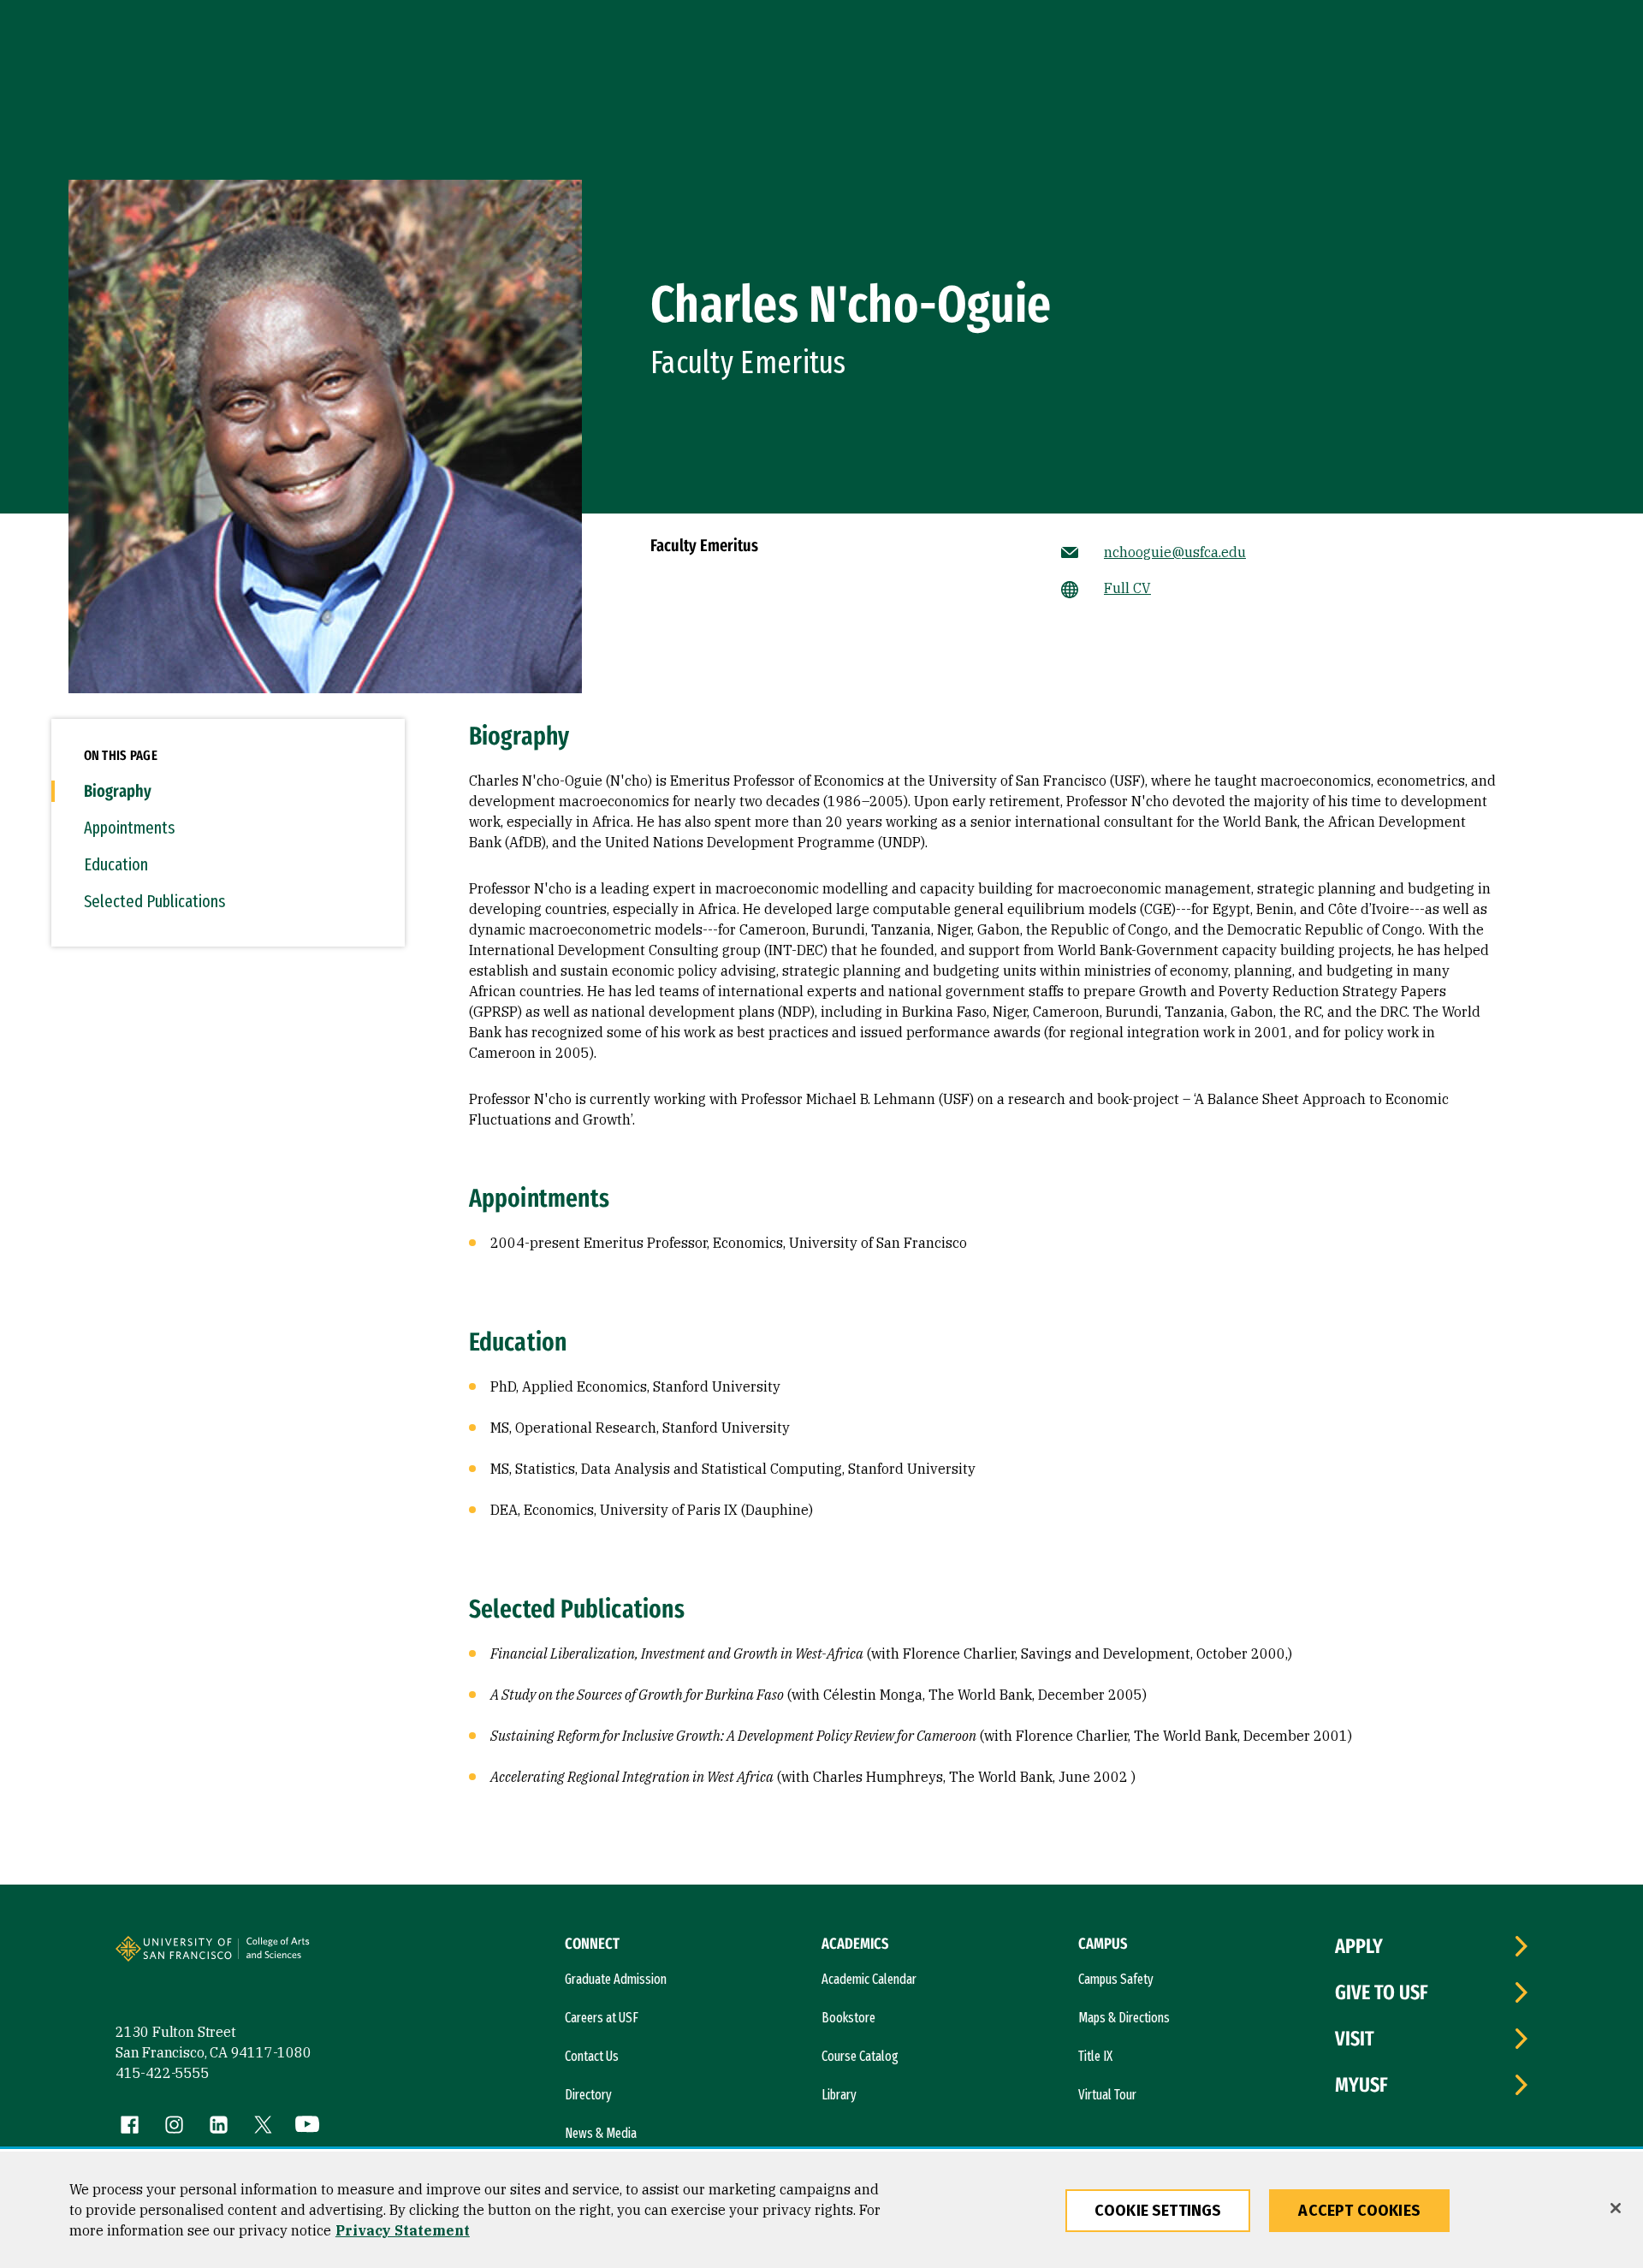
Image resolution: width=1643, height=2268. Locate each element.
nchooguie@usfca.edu (1175, 552)
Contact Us (592, 2056)
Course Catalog (860, 2056)
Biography (118, 791)
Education (116, 864)
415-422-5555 (163, 2073)
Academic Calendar (869, 1979)
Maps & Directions (1124, 2018)
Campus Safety (1116, 1979)
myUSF (1361, 2085)
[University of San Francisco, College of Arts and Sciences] (301, 1956)
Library (839, 2095)
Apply (1359, 1946)
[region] (821, 2210)
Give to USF (1382, 1992)
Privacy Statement (403, 2230)
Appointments (129, 828)
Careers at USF (602, 2018)
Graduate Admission (616, 1979)
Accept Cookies (1359, 2211)
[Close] (1616, 2208)
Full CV (1127, 588)
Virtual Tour (1107, 2095)
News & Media (601, 2133)
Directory (588, 2095)
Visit (1355, 2039)
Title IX (1095, 2056)
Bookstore (848, 2018)
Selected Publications (154, 901)
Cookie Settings (1158, 2211)
